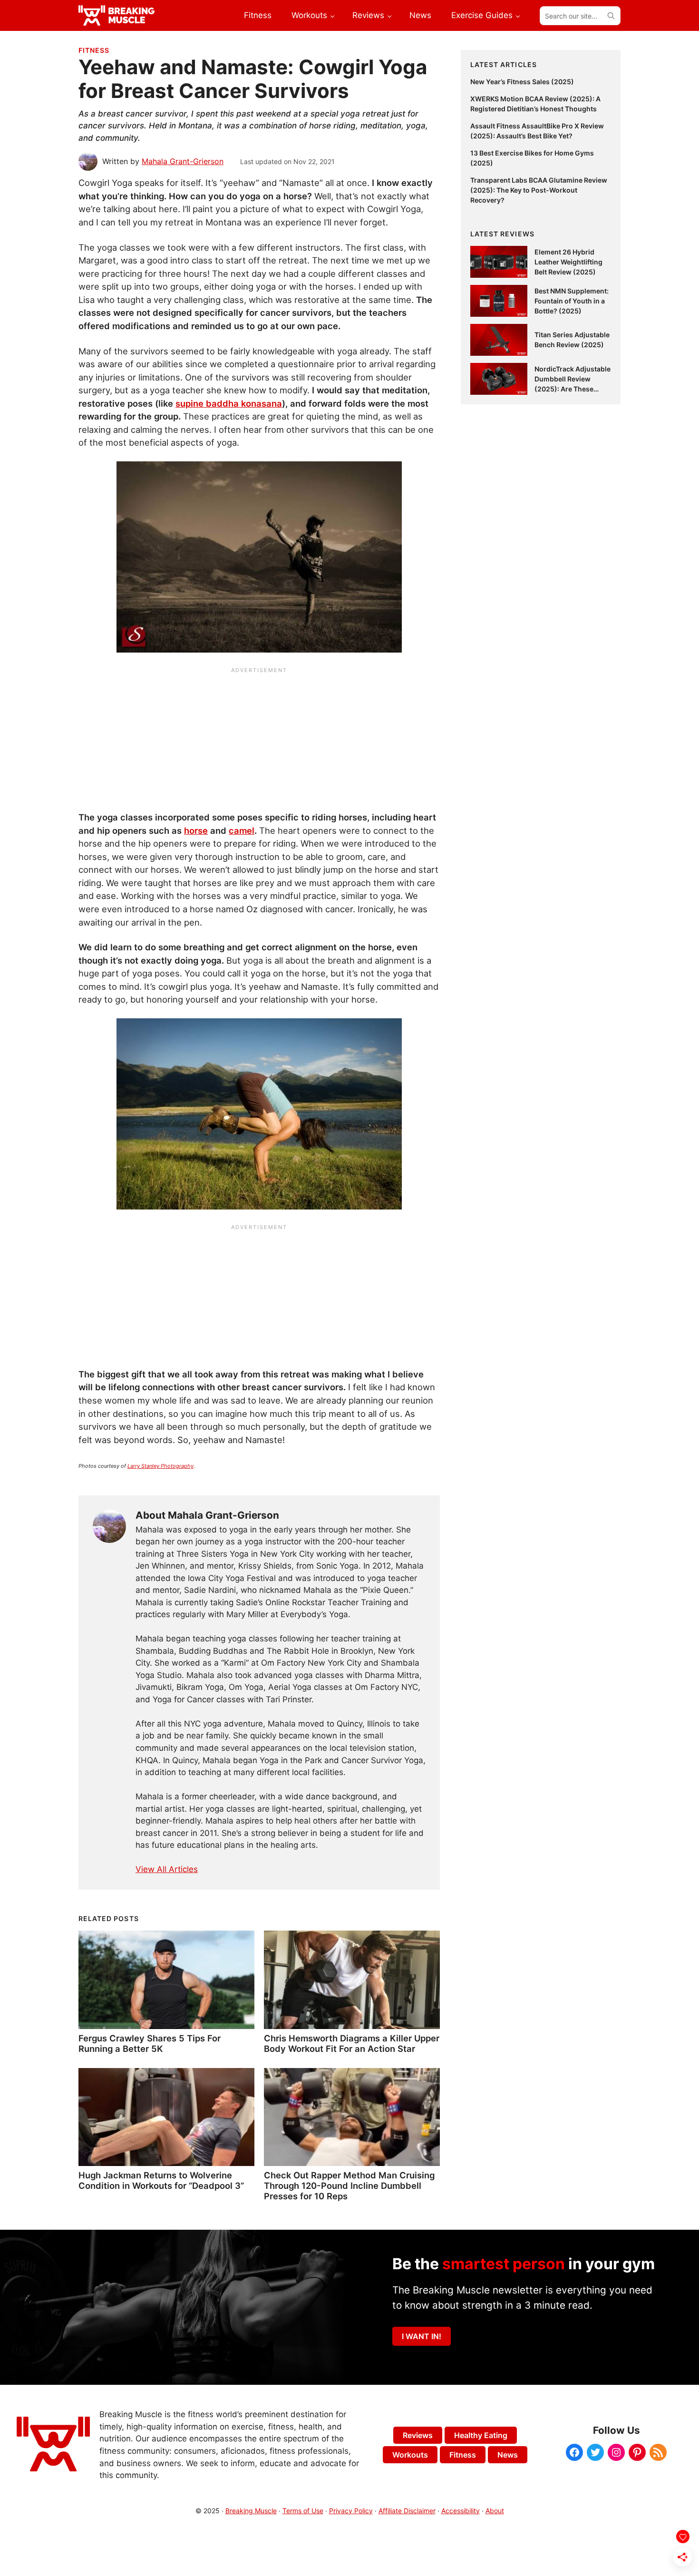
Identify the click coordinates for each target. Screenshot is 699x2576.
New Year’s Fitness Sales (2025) (522, 82)
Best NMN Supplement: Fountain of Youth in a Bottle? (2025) (572, 301)
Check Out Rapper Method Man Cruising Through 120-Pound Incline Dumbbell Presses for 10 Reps (349, 2186)
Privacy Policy (351, 2511)
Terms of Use (303, 2511)
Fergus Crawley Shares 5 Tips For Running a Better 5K (150, 2043)
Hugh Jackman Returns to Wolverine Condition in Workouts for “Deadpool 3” (161, 2180)
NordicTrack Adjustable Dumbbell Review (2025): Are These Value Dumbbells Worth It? (573, 389)
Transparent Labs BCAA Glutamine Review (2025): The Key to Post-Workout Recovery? (539, 190)
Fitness (94, 50)
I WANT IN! (422, 2336)
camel (242, 830)
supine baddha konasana (229, 403)
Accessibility (461, 2511)
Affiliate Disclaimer (407, 2511)
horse (196, 830)
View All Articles (167, 1869)
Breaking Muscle (251, 2511)
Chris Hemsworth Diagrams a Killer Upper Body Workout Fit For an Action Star (352, 2043)
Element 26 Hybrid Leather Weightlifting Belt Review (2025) (568, 262)
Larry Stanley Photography (160, 1466)
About (495, 2511)
